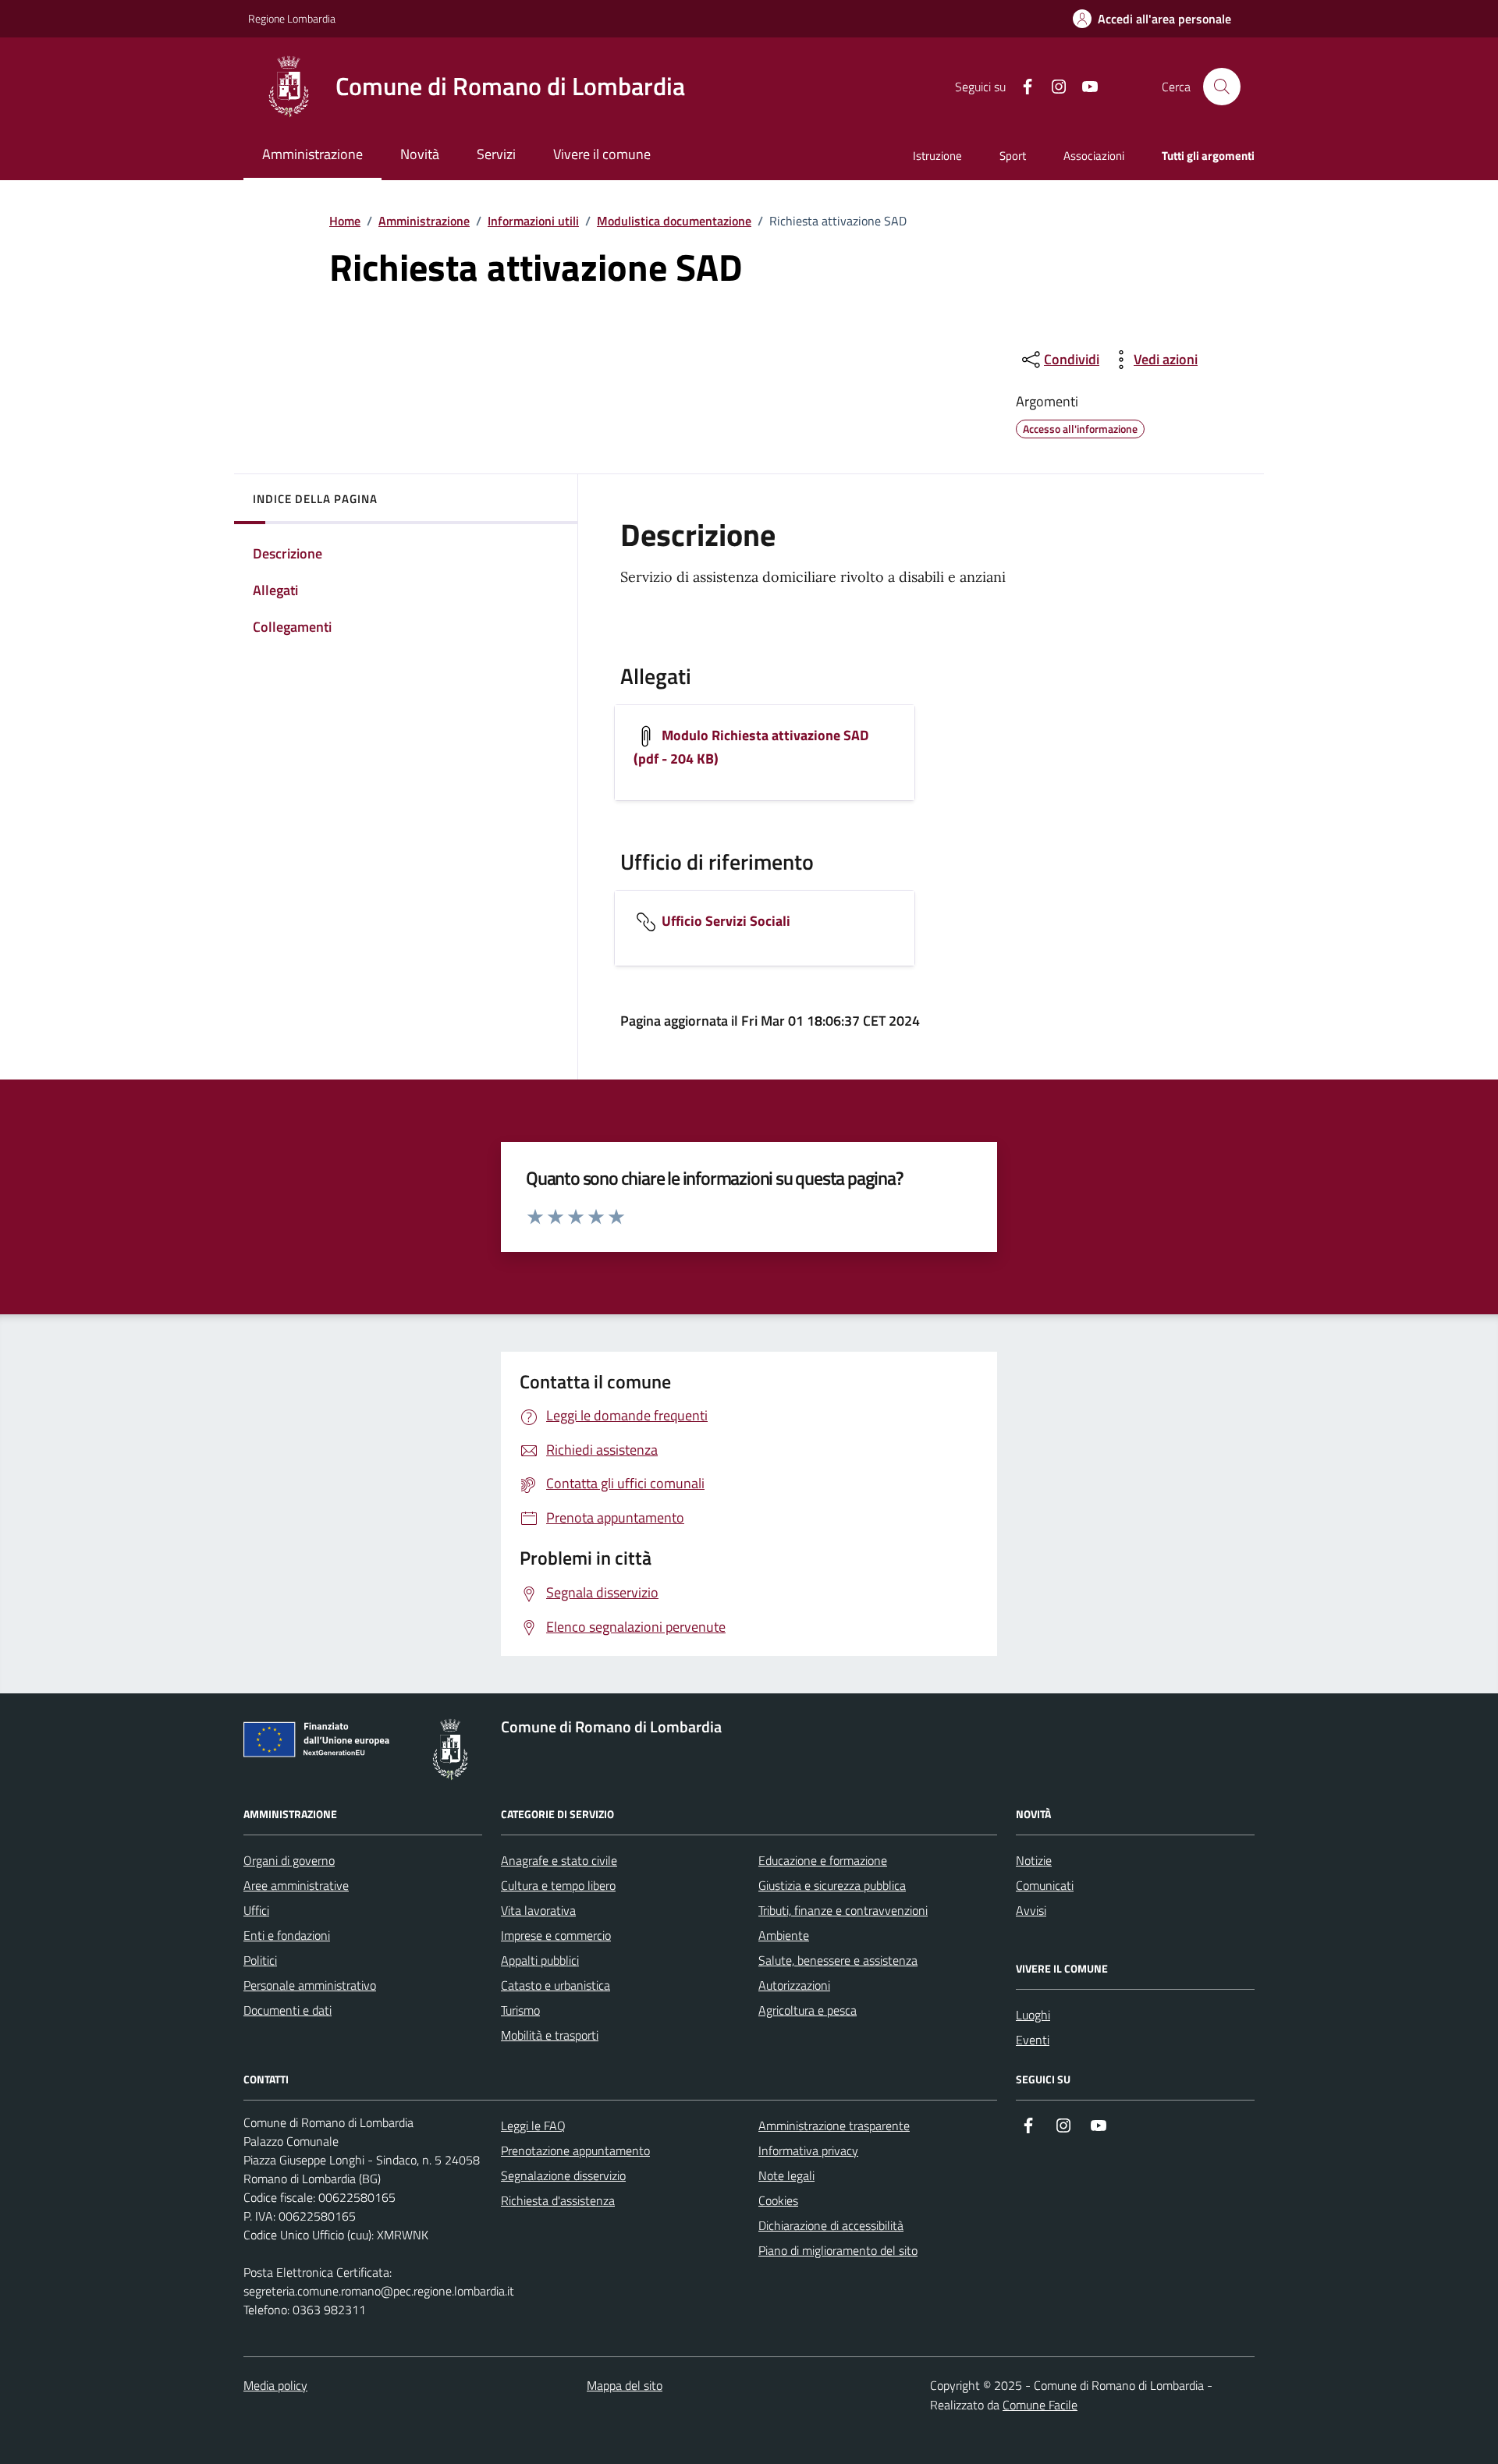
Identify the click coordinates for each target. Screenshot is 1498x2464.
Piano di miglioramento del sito (838, 2250)
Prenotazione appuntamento (575, 2150)
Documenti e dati (288, 2010)
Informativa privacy (808, 2150)
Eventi (1033, 2040)
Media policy (275, 2385)
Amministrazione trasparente (834, 2125)
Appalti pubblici (540, 1960)
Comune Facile (1040, 2405)
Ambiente (784, 1935)
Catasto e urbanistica (556, 1985)
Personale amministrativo (310, 1985)
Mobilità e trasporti (550, 2035)
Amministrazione (424, 221)
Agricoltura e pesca (808, 2010)
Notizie (1034, 1860)
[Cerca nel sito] (1222, 87)
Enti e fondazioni (287, 1935)
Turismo (520, 2010)
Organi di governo (289, 1860)
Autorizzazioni (794, 1985)
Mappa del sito (625, 2385)
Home (345, 221)
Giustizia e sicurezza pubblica (832, 1885)
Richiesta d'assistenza (558, 2200)
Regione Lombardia (292, 18)
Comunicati (1045, 1885)
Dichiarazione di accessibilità (831, 2225)
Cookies (778, 2200)
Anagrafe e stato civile (559, 1860)
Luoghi (1033, 2015)
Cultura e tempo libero (558, 1885)
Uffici (256, 1910)
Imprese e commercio (556, 1935)
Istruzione (937, 156)
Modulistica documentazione (674, 221)
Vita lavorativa (538, 1910)
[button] (1152, 19)
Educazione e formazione (823, 1860)
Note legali (786, 2175)
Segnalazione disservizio (563, 2175)
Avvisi (1031, 1910)
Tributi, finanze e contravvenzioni (843, 1910)
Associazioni (1094, 156)
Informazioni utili (533, 221)
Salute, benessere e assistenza (838, 1960)
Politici (260, 1960)
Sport (1013, 156)
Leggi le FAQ (533, 2125)
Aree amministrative (296, 1885)
